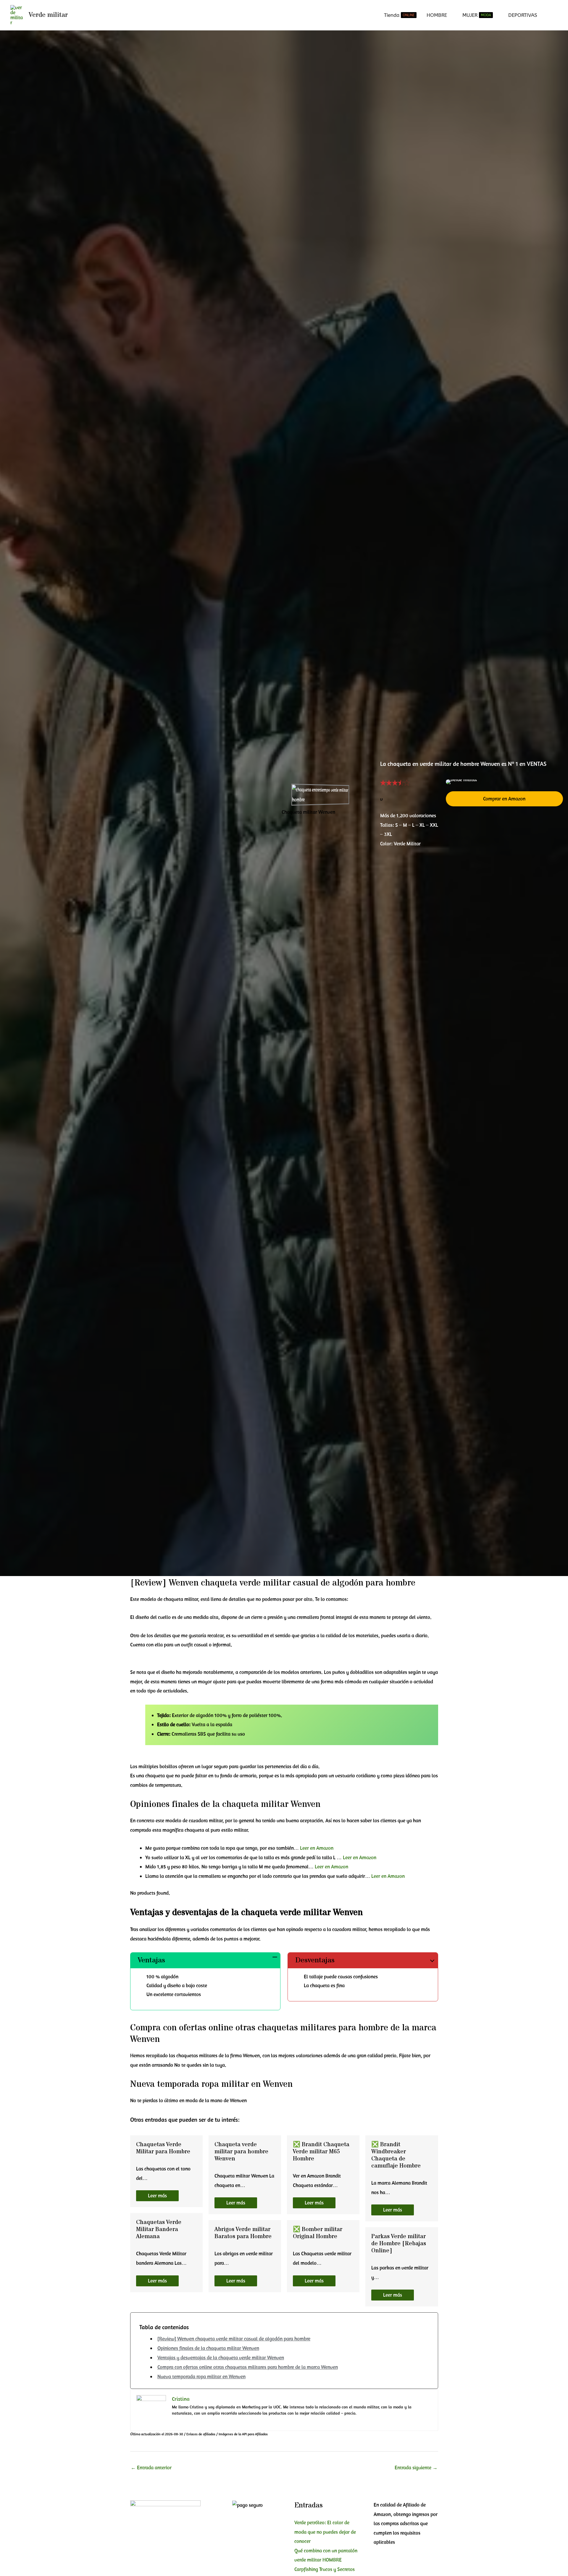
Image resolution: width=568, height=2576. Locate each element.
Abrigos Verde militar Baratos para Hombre (243, 2233)
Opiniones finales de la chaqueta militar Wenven (208, 2348)
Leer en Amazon (317, 1848)
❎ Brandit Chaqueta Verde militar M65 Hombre (321, 2152)
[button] (504, 799)
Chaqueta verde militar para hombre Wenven (241, 2152)
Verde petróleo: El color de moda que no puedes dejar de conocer (325, 2532)
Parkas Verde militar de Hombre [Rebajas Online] (399, 2244)
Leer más (157, 2196)
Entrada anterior (151, 2468)
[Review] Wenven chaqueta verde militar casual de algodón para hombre (234, 2339)
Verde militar (48, 15)
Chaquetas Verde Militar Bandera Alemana (159, 2229)
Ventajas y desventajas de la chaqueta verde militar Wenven (221, 2358)
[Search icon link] (556, 15)
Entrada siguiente (416, 2468)
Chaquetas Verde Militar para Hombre (163, 2148)
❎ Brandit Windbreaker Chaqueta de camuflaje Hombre (396, 2155)
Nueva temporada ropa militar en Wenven (201, 2376)
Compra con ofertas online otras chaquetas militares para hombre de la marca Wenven (248, 2367)
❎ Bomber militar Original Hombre (318, 2233)
